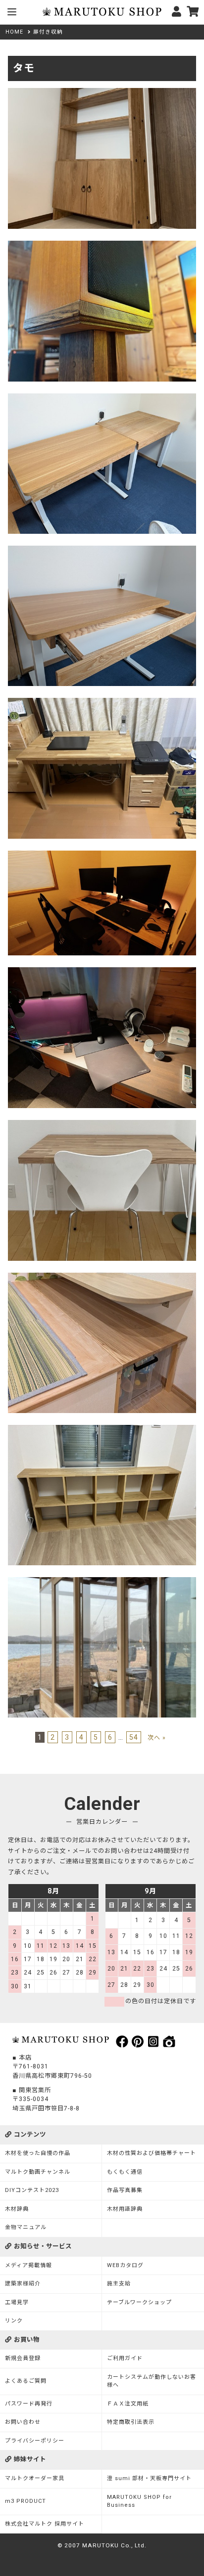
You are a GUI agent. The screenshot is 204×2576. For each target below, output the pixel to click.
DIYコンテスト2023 (32, 2190)
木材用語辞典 (125, 2209)
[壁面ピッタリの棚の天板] (102, 1430)
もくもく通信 (125, 2172)
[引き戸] (102, 1582)
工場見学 (17, 2302)
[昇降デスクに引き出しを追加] (102, 551)
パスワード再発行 (29, 2404)
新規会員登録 (23, 2358)
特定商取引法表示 (131, 2422)
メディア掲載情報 (28, 2265)
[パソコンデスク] (102, 972)
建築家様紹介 (23, 2284)
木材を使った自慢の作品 (38, 2153)
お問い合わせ (23, 2422)
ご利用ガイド (125, 2358)
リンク (14, 2321)
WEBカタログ (125, 2265)
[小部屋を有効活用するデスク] (102, 856)
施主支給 (119, 2284)
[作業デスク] (102, 1125)
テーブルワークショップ (139, 2302)
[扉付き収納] (102, 93)
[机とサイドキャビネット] (102, 703)
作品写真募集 (125, 2190)
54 (134, 1737)
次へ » (157, 1738)
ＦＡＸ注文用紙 (128, 2404)
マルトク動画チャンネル (38, 2172)
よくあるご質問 (26, 2381)
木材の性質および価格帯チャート (152, 2153)
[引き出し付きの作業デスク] (102, 398)
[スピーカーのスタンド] (102, 246)
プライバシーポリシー (35, 2441)
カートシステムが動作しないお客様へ (152, 2381)
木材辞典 (17, 2209)
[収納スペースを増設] (102, 1278)
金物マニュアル (26, 2227)
